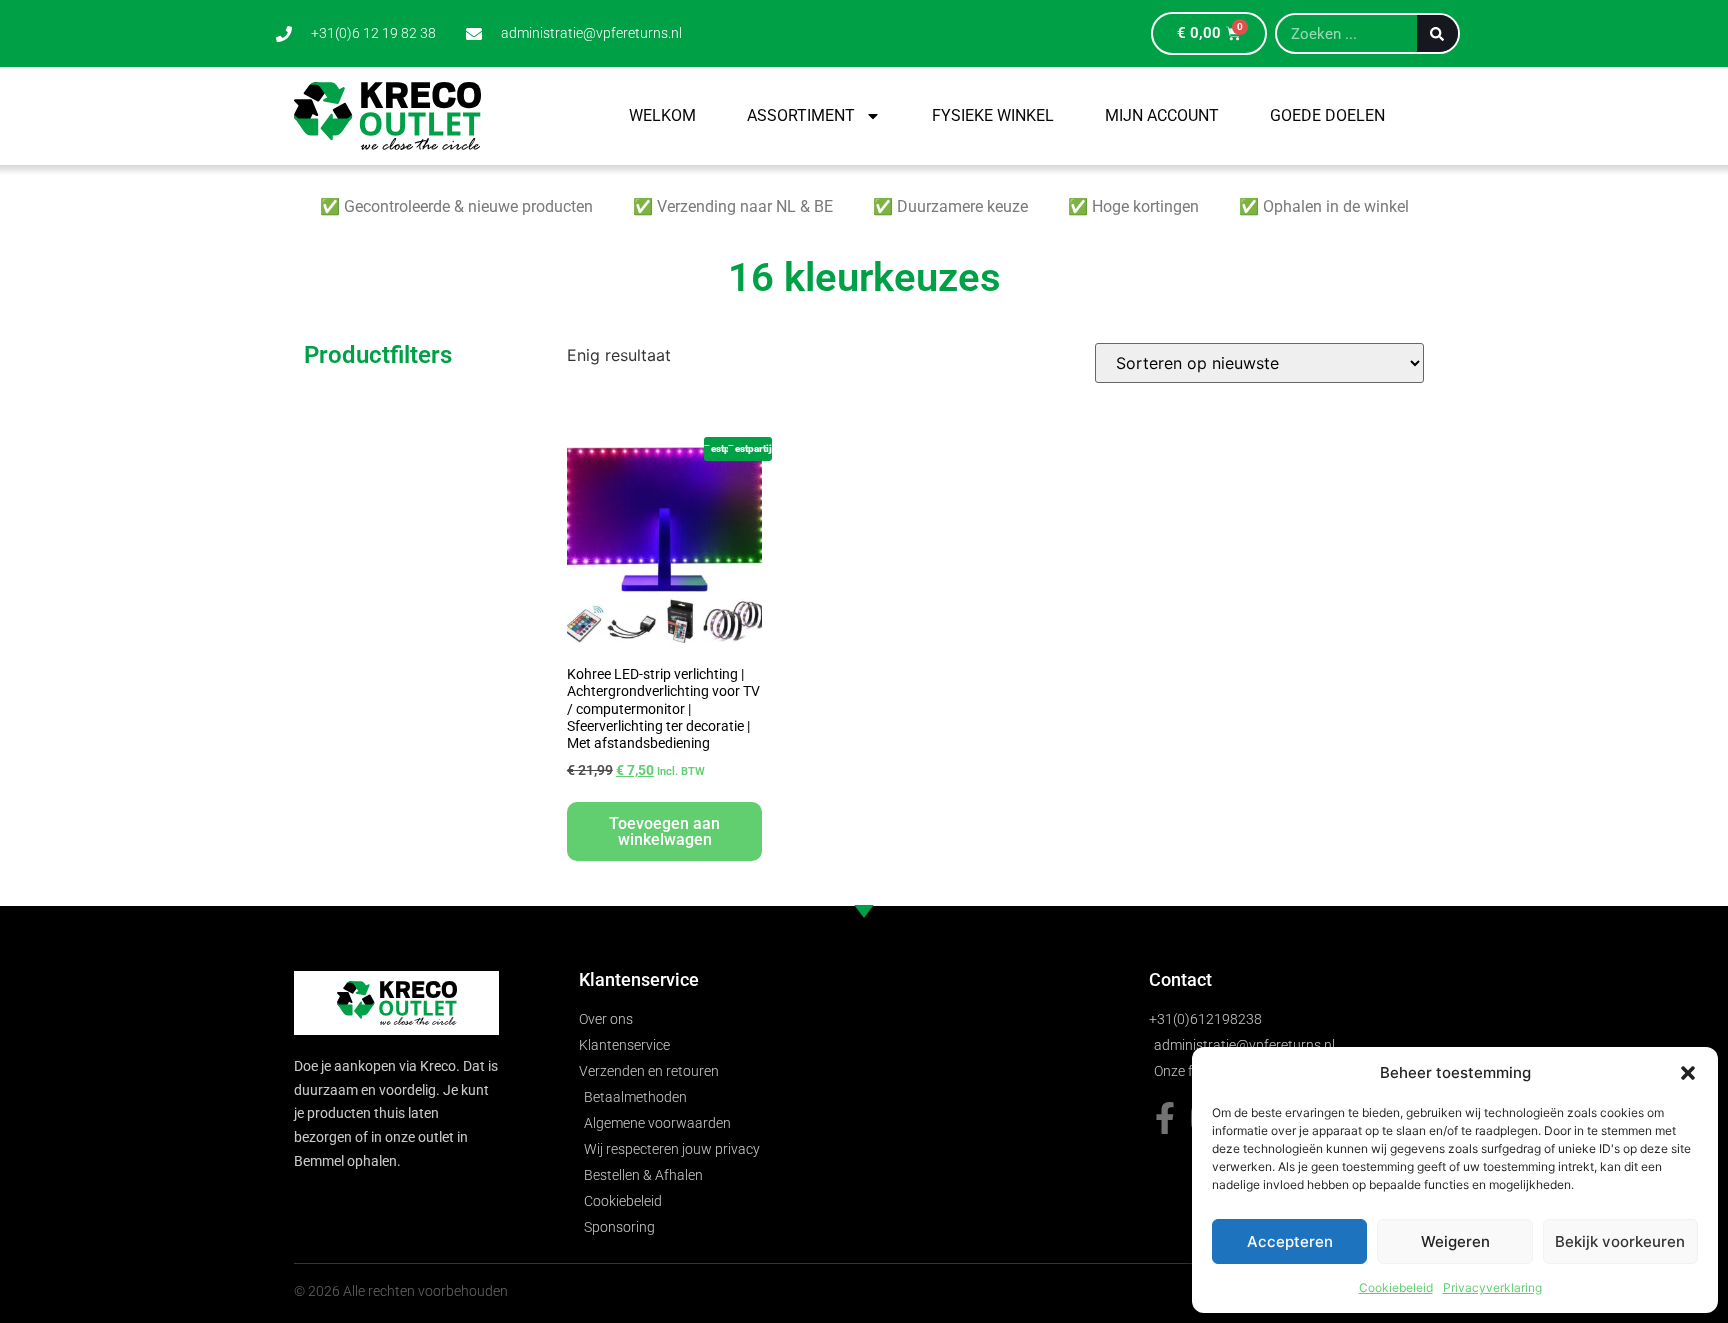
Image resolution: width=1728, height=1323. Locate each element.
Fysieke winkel (993, 115)
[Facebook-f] (1165, 1118)
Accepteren (1290, 1241)
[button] (1688, 1073)
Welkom (662, 115)
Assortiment (801, 115)
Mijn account (1162, 115)
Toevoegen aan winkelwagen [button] (664, 831)
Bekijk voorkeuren (1620, 1241)
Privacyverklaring (1492, 1287)
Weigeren (1455, 1241)
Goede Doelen (1327, 115)
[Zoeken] (1437, 33)
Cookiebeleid (1396, 1287)
